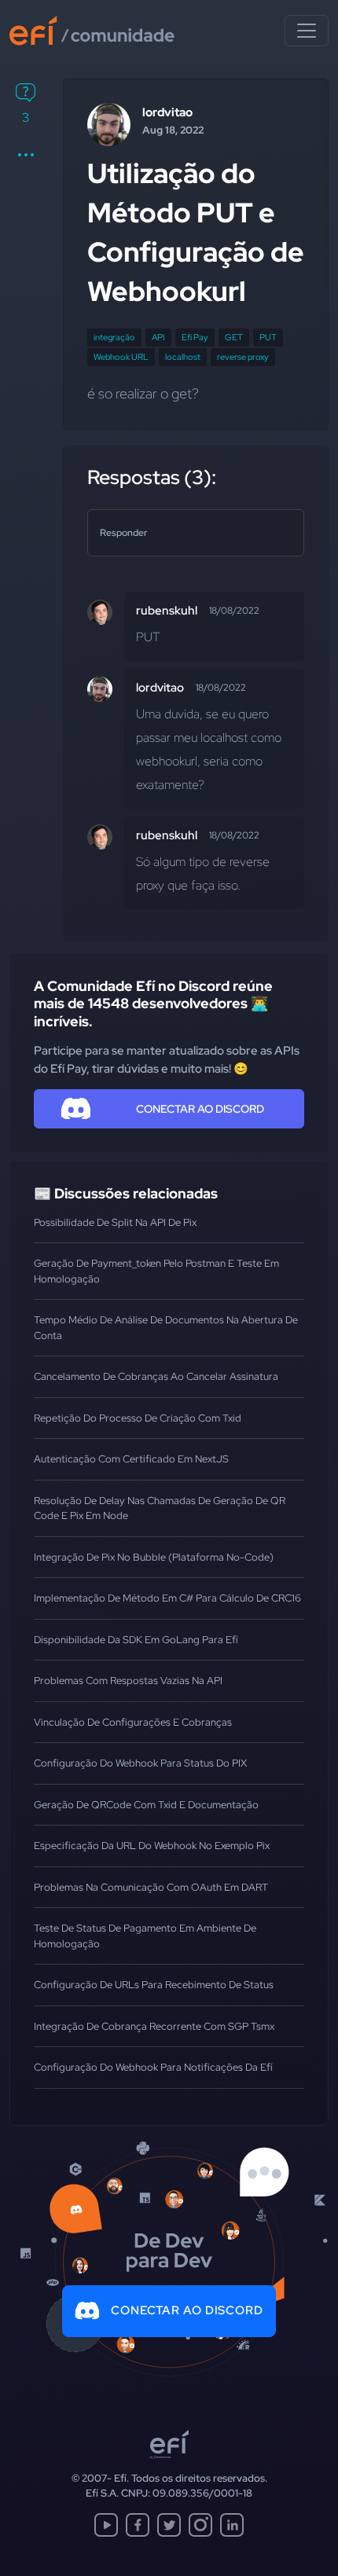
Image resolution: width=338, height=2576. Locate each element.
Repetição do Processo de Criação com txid (138, 1418)
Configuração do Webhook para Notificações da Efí (153, 2067)
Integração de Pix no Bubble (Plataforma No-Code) (154, 1557)
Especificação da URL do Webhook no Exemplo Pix (152, 1846)
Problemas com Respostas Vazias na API (128, 1681)
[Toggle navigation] (307, 31)
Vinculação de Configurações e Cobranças (133, 1722)
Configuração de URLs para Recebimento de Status (154, 1985)
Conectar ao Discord (187, 2310)
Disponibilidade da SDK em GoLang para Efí (136, 1640)
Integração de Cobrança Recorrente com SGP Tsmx (154, 2026)
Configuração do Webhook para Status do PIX (140, 1763)
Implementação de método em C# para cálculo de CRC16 (167, 1598)
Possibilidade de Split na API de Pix (115, 1222)
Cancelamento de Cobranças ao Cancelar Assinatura (156, 1376)
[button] (26, 155)
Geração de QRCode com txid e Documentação (146, 1805)
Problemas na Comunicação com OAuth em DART (151, 1887)
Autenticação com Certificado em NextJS (131, 1459)
